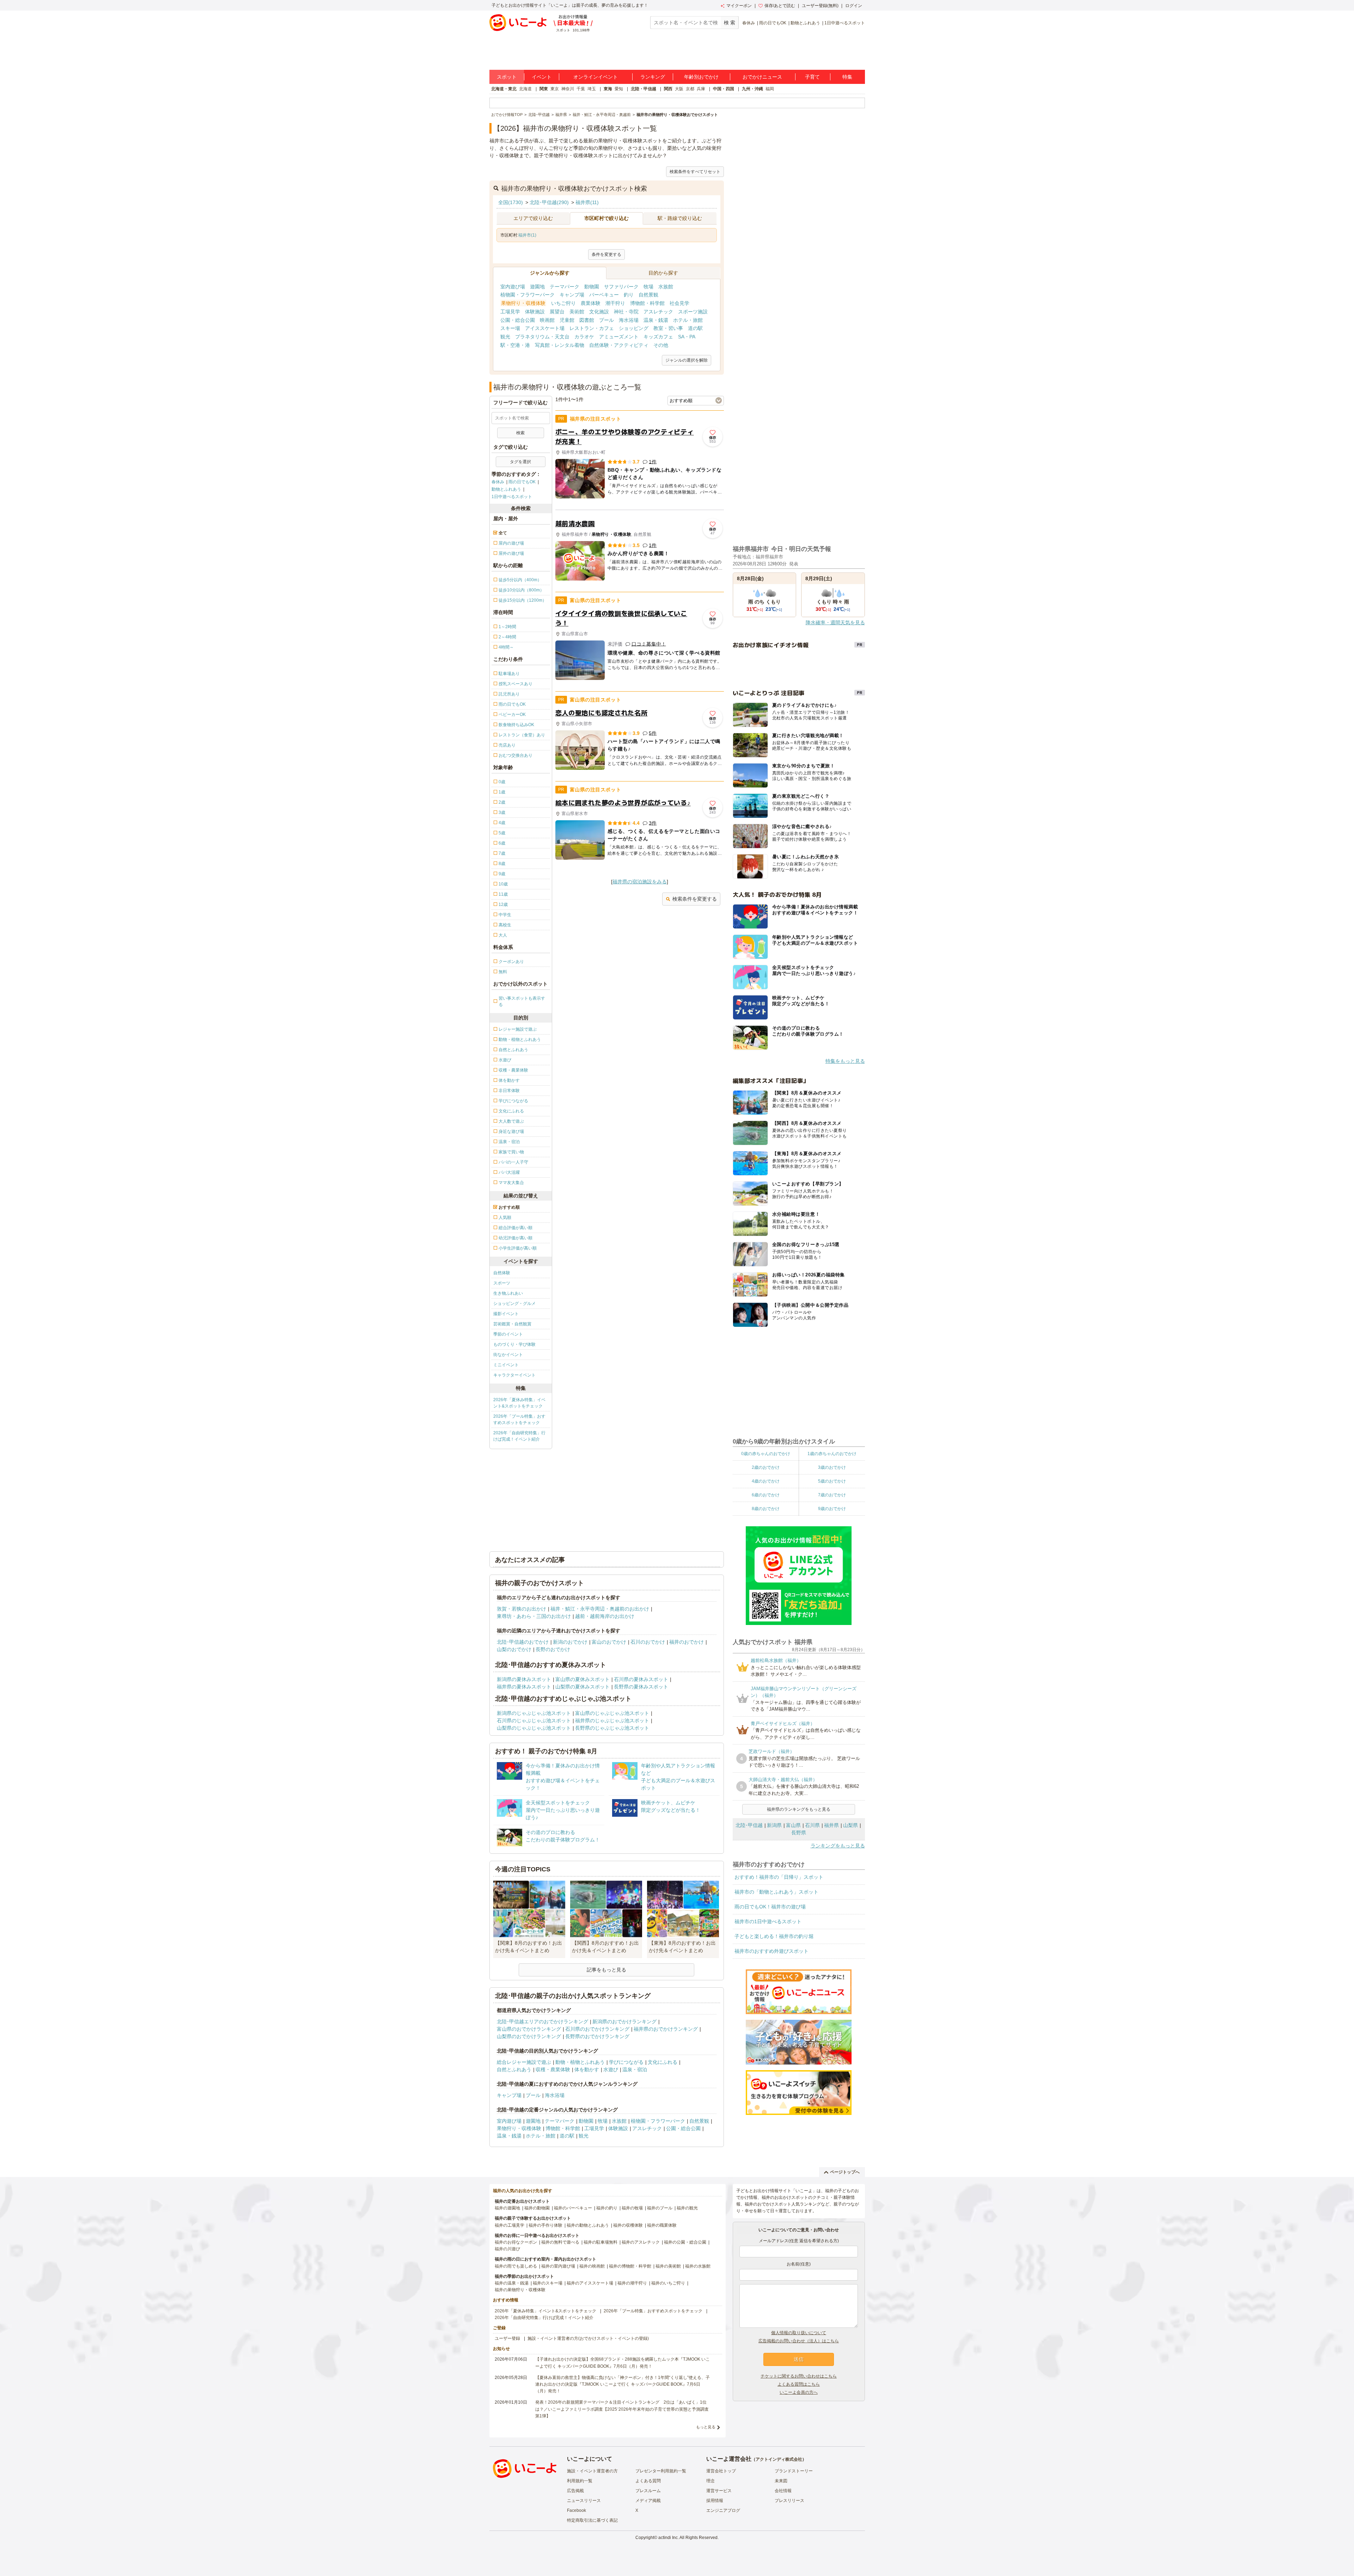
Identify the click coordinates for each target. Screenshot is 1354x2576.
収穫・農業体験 (553, 2069)
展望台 (557, 312)
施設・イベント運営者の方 (592, 2471)
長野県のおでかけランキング (597, 2036)
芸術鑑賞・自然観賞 (512, 1324)
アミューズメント (619, 337)
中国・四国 (724, 89)
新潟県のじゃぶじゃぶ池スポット (534, 1713)
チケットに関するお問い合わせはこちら (799, 2376)
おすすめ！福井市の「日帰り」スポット (779, 1877)
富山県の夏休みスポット (583, 1679)
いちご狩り (563, 303)
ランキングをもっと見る (838, 1846)
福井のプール (660, 2208)
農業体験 (591, 303)
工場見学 (510, 312)
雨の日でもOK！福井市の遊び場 (770, 1907)
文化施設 (599, 312)
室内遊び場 (513, 287)
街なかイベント (508, 1355)
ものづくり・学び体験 (514, 1344)
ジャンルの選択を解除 (687, 360)
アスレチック (658, 312)
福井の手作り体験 (545, 2225)
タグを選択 (520, 462)
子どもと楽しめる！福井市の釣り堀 (774, 1936)
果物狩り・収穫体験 (523, 303)
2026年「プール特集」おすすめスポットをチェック (519, 1419)
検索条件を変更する (695, 899)
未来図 (781, 2481)
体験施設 (535, 312)
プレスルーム (648, 2491)
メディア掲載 (648, 2501)
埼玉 (592, 89)
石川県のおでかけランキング (597, 2029)
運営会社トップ (721, 2471)
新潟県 (774, 1825)
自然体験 (502, 1273)
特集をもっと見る (845, 1061)
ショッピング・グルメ (514, 1304)
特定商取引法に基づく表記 (592, 2520)
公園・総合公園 (518, 320)
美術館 (577, 312)
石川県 (812, 1825)
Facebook (577, 2510)
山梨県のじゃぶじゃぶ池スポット (534, 1728)
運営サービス (719, 2491)
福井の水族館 (698, 2266)
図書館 (587, 320)
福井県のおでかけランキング (666, 2029)
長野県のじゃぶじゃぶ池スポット (612, 1728)
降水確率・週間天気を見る (835, 622)
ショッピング (634, 328)
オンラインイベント (596, 77)
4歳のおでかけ (766, 1481)
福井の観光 (687, 2208)
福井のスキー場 (548, 2283)
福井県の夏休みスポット (524, 1687)
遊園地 (537, 287)
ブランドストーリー (794, 2471)
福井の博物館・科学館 (630, 2266)
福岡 (770, 89)
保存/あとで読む (780, 6)
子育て (812, 77)
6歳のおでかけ (766, 1495)
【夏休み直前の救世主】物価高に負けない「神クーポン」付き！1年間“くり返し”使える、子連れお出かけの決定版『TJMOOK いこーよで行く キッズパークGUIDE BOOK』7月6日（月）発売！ (623, 2384)
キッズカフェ (658, 337)
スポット (507, 77)
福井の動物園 (537, 2208)
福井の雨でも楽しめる (516, 2266)
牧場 (648, 287)
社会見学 (679, 303)
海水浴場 (629, 320)
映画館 (547, 320)
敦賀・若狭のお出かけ (522, 1609)
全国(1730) (511, 202)
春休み (749, 23)
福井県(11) (587, 202)
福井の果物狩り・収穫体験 (520, 2290)
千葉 (581, 89)
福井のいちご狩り (668, 2283)
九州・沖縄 (752, 89)
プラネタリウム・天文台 (542, 337)
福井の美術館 (668, 2266)
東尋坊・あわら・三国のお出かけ (534, 1616)
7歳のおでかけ (832, 1495)
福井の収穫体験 (628, 2225)
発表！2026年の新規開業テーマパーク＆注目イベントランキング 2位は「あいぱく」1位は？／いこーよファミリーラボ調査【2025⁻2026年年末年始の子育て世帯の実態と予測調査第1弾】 (622, 2409)
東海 (608, 89)
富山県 (793, 1825)
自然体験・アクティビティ (619, 345)
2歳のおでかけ (766, 1467)
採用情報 (715, 2501)
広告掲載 (575, 2491)
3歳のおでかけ (832, 1467)
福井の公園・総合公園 (685, 2242)
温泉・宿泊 (635, 2069)
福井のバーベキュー (573, 2208)
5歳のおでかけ (832, 1481)
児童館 (567, 320)
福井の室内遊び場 (558, 2266)
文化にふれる (663, 2062)
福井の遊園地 (507, 2208)
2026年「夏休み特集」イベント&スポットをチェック (519, 1403)
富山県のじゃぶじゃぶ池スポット (612, 1713)
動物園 (592, 287)
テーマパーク (565, 287)
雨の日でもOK (773, 23)
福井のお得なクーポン (516, 2242)
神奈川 (568, 89)
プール (606, 320)
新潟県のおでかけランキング (624, 2022)
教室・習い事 (668, 328)
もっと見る (706, 2427)
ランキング (653, 77)
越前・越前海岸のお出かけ (605, 1616)
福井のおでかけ (687, 1642)
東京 (555, 89)
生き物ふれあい (508, 1293)
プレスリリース (789, 2501)
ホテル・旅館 (688, 320)
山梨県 (850, 1825)
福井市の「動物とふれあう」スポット (776, 1892)
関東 (544, 89)
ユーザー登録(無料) (820, 6)
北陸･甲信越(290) (549, 202)
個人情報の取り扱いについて (799, 2333)
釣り (629, 295)
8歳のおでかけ (766, 1509)
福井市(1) (527, 235)
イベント (542, 77)
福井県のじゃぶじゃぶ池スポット (612, 1721)
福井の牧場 (632, 2208)
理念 (710, 2481)
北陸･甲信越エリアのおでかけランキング (542, 2022)
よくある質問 (648, 2481)
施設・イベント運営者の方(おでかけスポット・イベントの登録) (588, 2338)
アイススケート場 (545, 328)
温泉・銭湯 (656, 320)
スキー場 (510, 328)
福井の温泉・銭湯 (512, 2283)
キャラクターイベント (514, 1375)
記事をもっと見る (606, 1970)
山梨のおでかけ (514, 1649)
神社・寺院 (626, 312)
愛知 (619, 89)
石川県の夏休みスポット (641, 1679)
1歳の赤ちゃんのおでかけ (832, 1454)
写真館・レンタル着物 (560, 345)
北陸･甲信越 (749, 1825)
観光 (505, 337)
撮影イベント (506, 1314)
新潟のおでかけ (570, 1642)
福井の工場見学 (510, 2225)
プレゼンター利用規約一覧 (661, 2471)
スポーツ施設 (693, 312)
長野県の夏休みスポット (641, 1687)
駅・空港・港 (515, 345)
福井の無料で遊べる (560, 2242)
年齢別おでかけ (701, 77)
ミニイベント (506, 1365)
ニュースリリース (584, 2501)
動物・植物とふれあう (580, 2062)
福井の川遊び (507, 2249)
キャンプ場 (572, 295)
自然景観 (648, 295)
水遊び (611, 2069)
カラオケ (584, 337)
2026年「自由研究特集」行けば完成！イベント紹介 (519, 1436)
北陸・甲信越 (644, 89)
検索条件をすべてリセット (695, 172)
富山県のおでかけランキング (529, 2029)
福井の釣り (607, 2208)
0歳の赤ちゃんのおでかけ (766, 1454)
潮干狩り (615, 303)
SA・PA (687, 337)
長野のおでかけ (553, 1649)
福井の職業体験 (662, 2225)
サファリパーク (621, 287)
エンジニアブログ (723, 2510)
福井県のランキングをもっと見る (799, 1809)
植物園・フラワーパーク (527, 295)
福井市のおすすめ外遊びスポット (771, 1951)
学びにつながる (626, 2062)
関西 (668, 89)
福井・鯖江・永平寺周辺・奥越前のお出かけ (600, 1609)
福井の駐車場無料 (600, 2242)
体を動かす (587, 2069)
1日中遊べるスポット (845, 23)
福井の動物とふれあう (588, 2225)
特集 (847, 77)
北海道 (525, 89)
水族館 (666, 287)
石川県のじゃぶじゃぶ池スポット (534, 1721)
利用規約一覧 (580, 2481)
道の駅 (695, 328)
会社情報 (783, 2491)
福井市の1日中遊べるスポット (768, 1921)
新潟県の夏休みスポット (524, 1679)
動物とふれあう (805, 23)
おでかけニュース (762, 77)
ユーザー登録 (507, 2338)
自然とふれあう (514, 2069)
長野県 (799, 1833)
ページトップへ (845, 2172)
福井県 (831, 1825)
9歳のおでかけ (832, 1509)
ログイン (854, 6)
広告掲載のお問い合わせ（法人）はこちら (799, 2341)
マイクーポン (739, 6)
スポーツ (502, 1283)
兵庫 (701, 89)
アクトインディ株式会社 (779, 2459)
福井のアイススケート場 (590, 2283)
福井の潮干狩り (632, 2283)
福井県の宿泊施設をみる (640, 882)
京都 (690, 89)
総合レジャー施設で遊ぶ (524, 2062)
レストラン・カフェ (592, 328)
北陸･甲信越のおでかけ (523, 1642)
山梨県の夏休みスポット (583, 1687)
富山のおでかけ (609, 1642)
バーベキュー (604, 295)
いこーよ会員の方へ (799, 2392)
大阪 (679, 89)
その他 (661, 345)
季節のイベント (508, 1334)
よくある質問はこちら (799, 2384)
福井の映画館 (592, 2266)
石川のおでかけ (648, 1642)
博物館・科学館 (647, 303)
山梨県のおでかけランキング (529, 2036)
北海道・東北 (504, 89)
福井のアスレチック (641, 2242)
